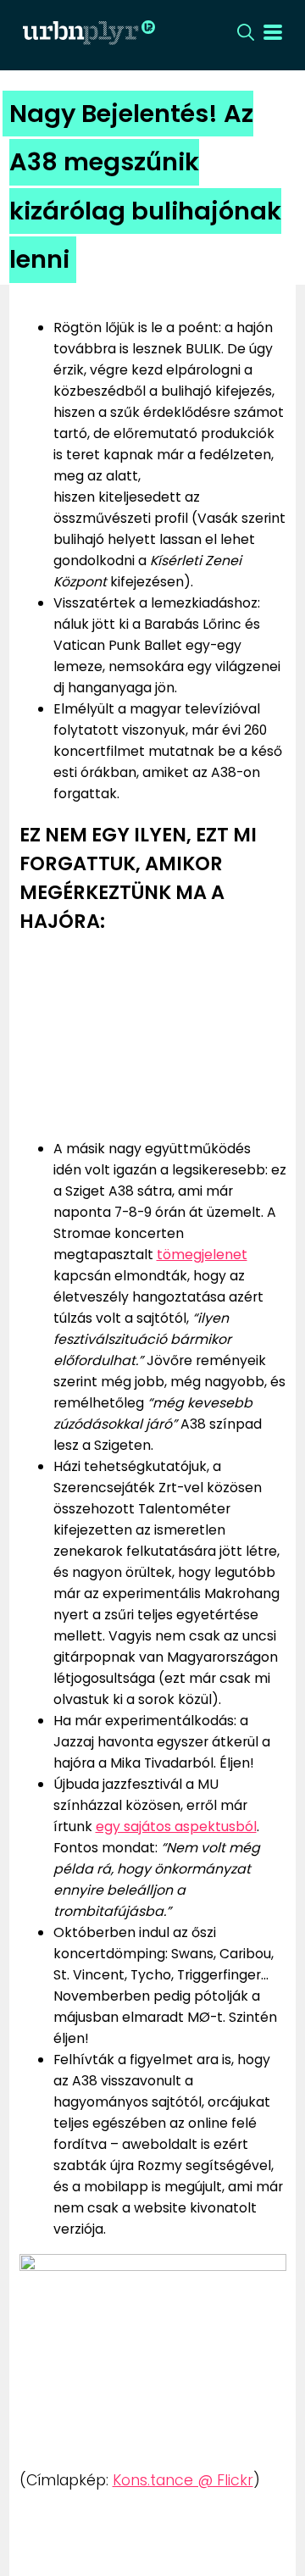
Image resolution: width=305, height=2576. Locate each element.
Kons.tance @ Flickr (183, 2480)
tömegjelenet (202, 1255)
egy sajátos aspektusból (176, 1827)
